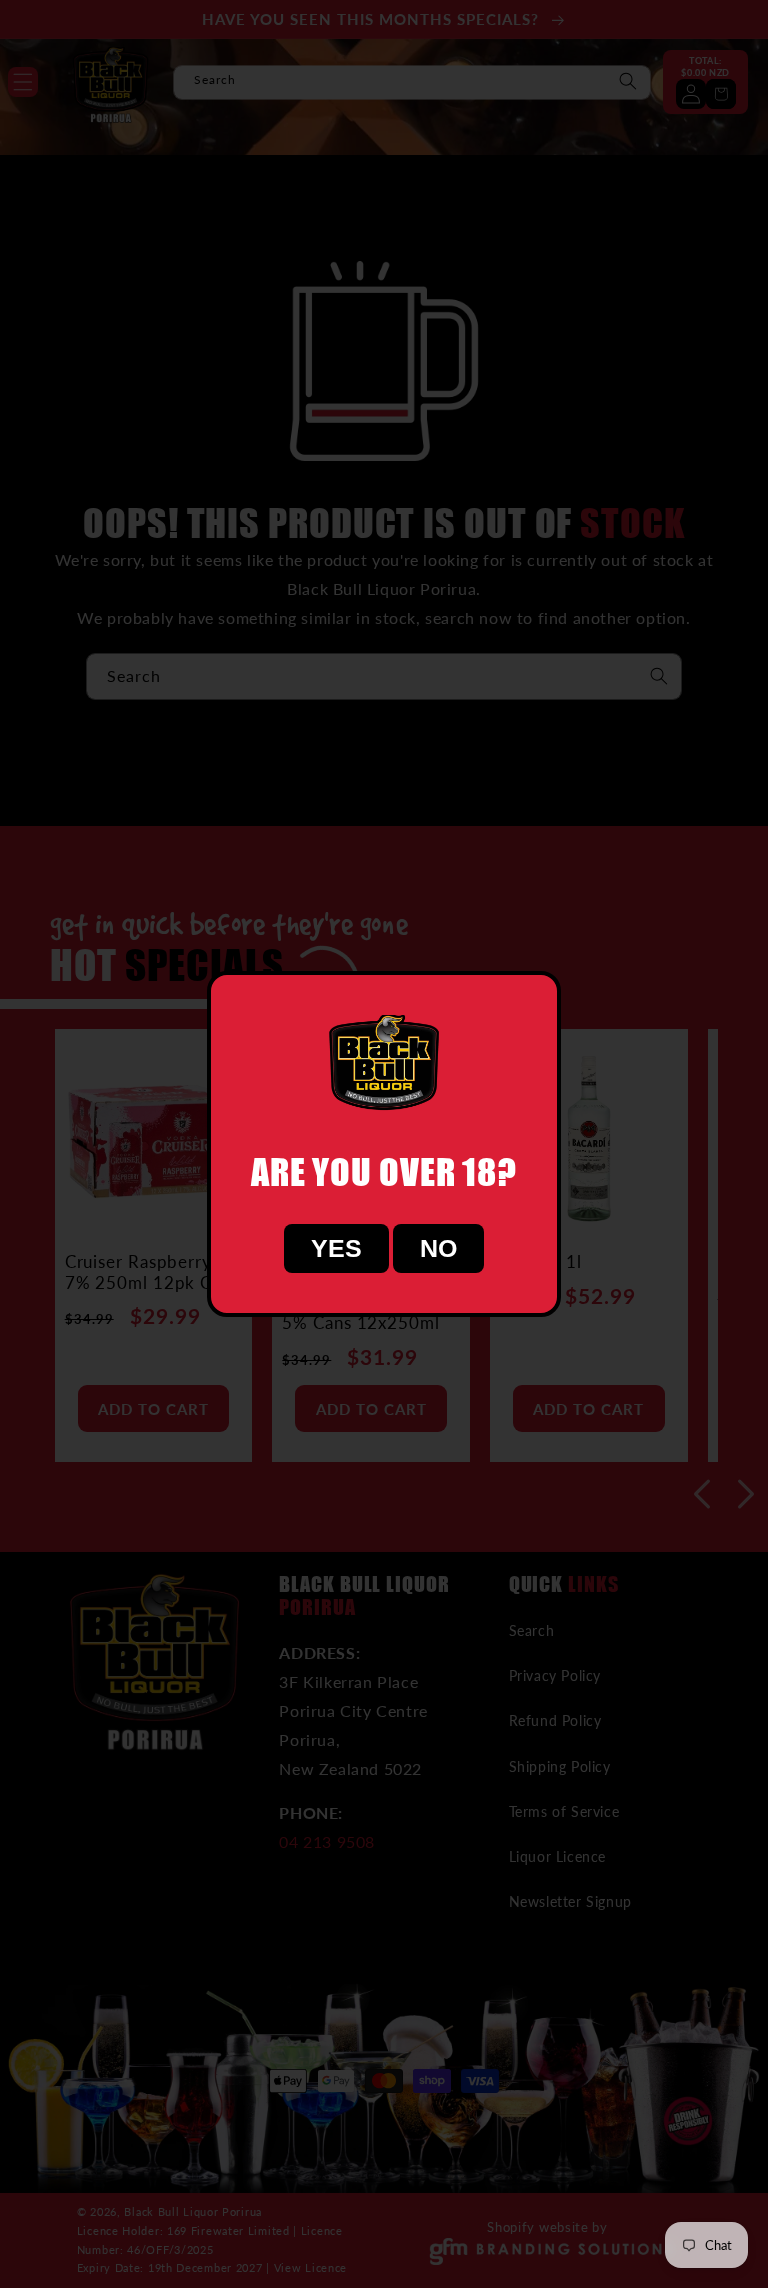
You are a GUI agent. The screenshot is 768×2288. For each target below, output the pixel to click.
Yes (336, 1248)
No (438, 1248)
